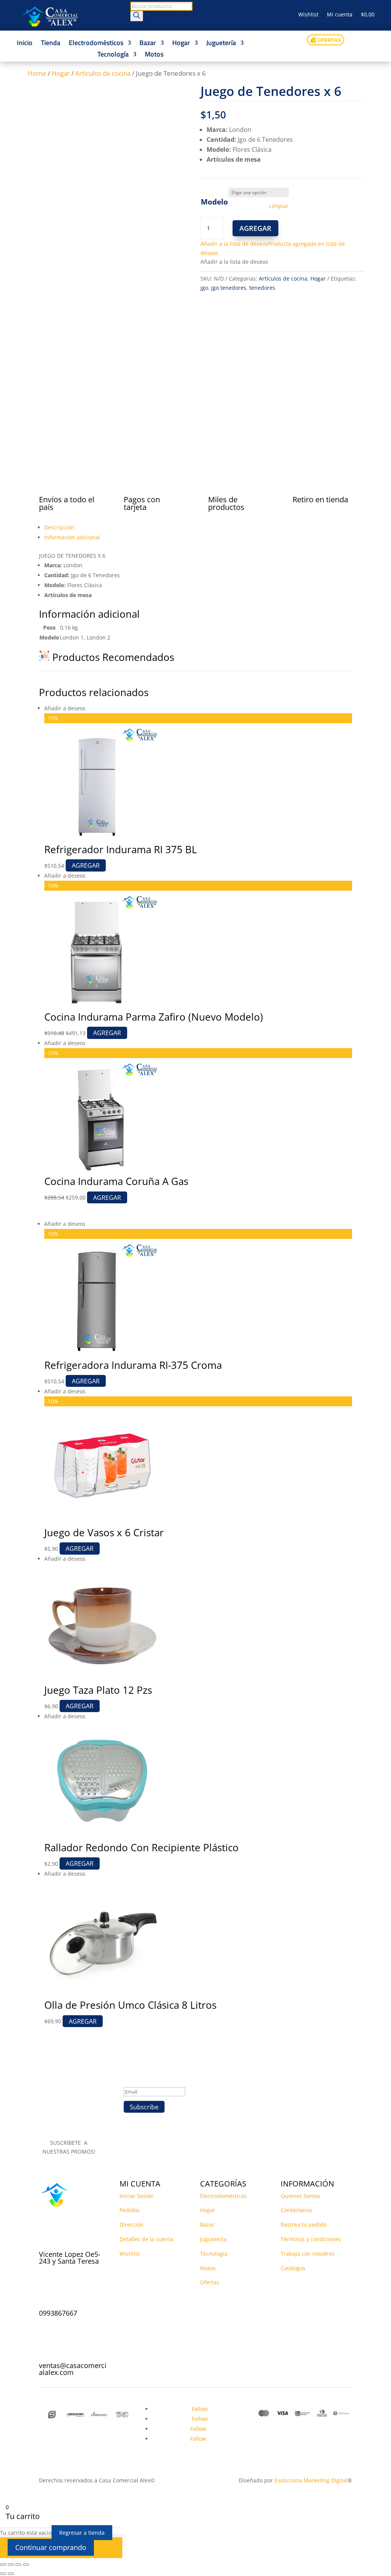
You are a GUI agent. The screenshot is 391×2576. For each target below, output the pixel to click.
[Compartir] (18, 2565)
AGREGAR (255, 228)
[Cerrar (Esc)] (26, 2565)
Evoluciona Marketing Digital (311, 2480)
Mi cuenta (340, 15)
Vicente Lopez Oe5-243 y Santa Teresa (70, 2258)
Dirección (132, 2225)
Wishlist (308, 15)
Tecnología (113, 55)
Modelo (214, 202)
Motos (154, 55)
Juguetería (221, 44)
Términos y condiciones (311, 2239)
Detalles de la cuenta (146, 2239)
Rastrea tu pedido (304, 2225)
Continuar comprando (51, 2547)
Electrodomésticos (96, 44)
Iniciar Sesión (137, 2196)
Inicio (25, 44)
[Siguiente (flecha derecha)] (11, 2574)
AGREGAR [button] (107, 1033)
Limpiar (279, 206)
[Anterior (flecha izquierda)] (3, 2574)
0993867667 (58, 2313)
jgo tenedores (229, 288)
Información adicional (72, 537)
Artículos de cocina (103, 73)
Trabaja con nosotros (308, 2254)
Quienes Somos (301, 2196)
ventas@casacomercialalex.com (73, 2369)
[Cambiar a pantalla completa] (11, 2565)
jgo (204, 288)
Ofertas (210, 2282)
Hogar (181, 44)
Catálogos (293, 2268)
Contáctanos (296, 2210)
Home (37, 73)
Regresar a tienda (82, 2533)
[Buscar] (137, 16)
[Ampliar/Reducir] (3, 2565)
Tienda (51, 44)
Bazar (148, 44)
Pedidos (130, 2210)
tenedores (262, 288)
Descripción (59, 527)
